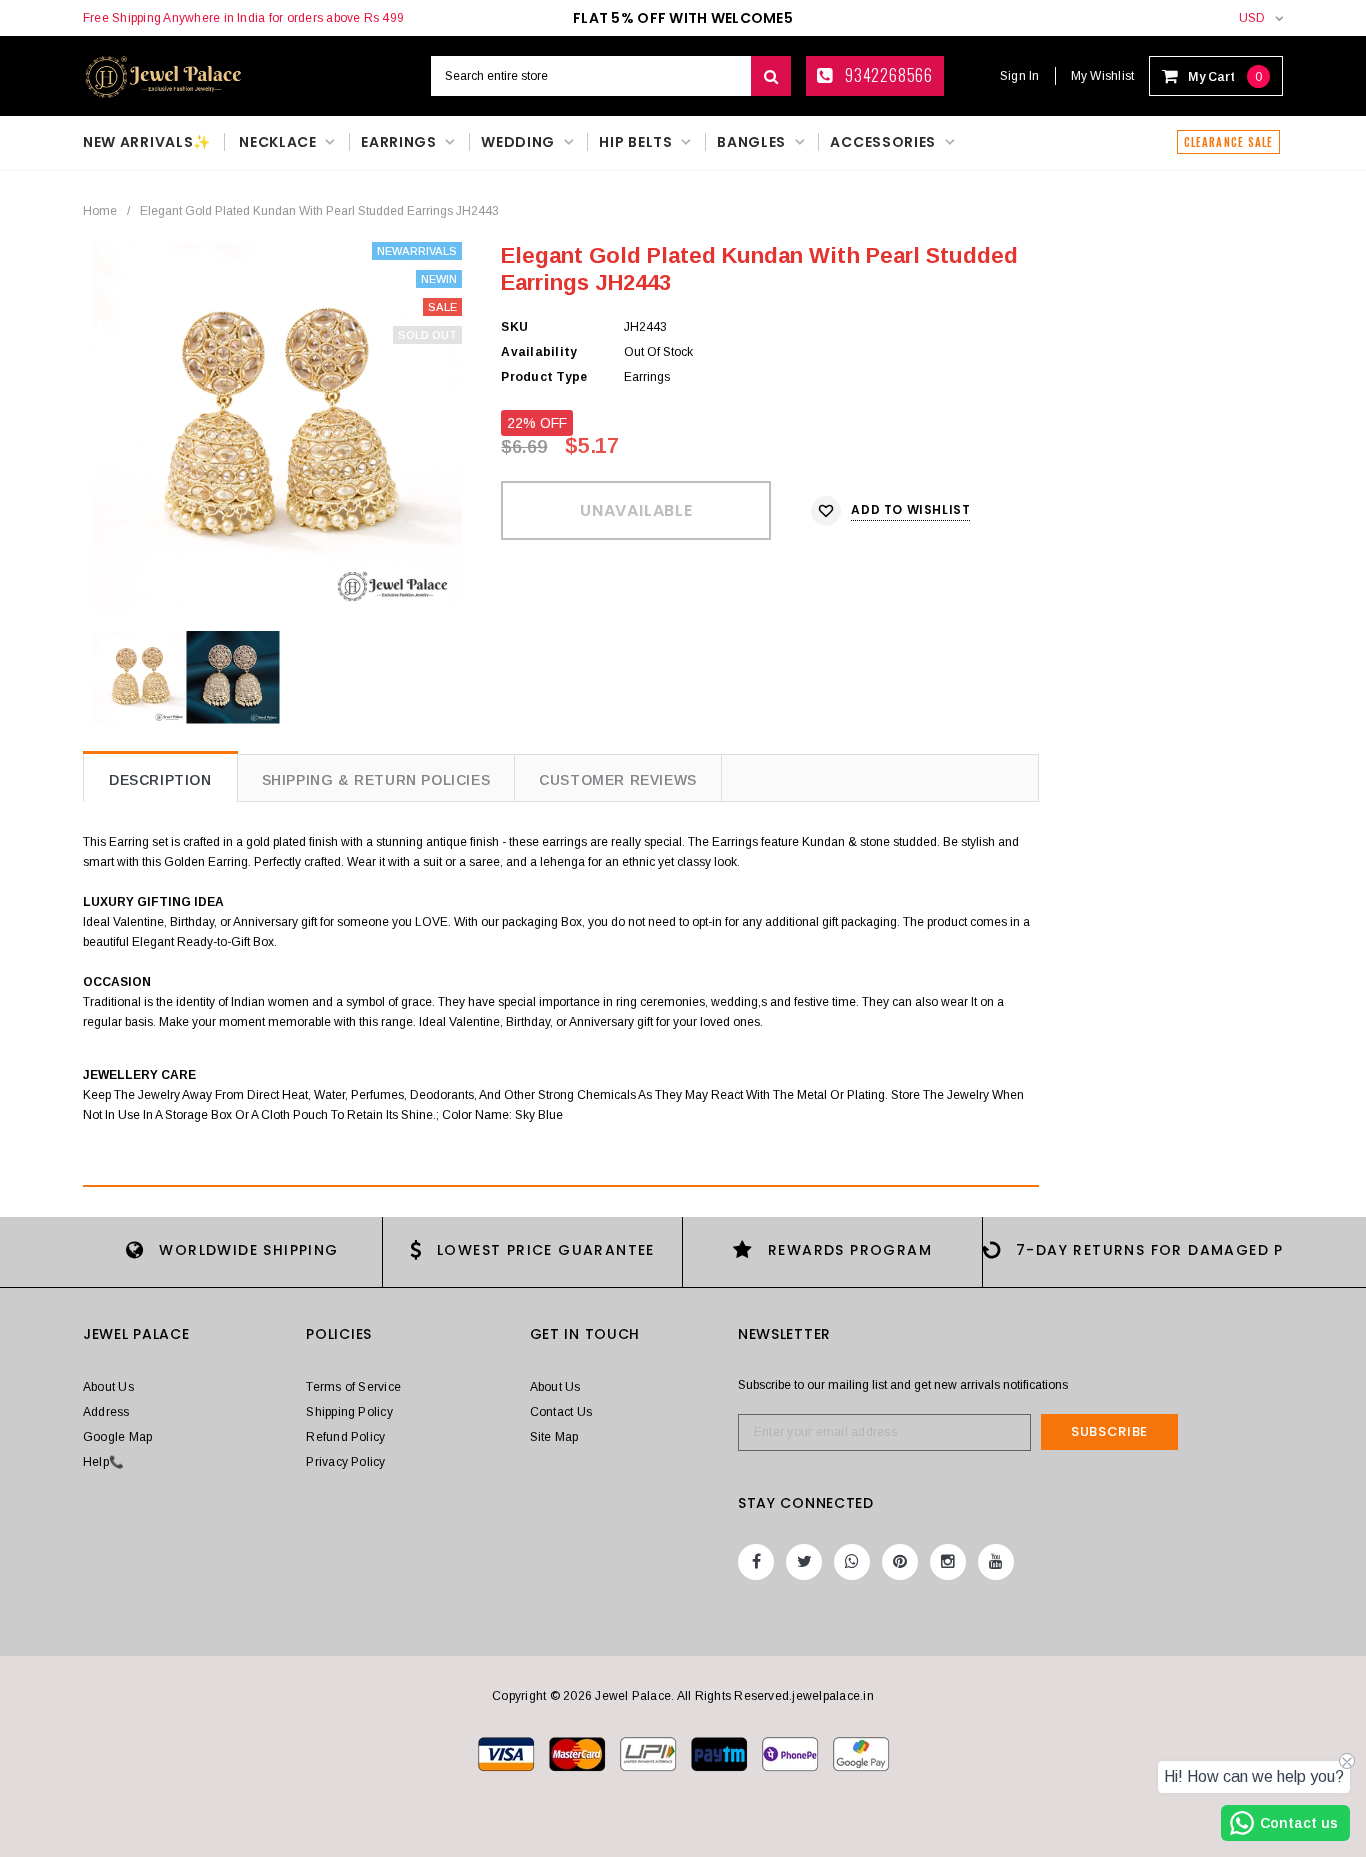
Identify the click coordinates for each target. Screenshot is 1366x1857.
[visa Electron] (578, 1753)
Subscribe (1109, 1431)
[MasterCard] (649, 1753)
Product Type (544, 377)
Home (100, 211)
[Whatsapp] (852, 1562)
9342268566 (887, 75)
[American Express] (791, 1753)
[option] (277, 426)
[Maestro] (720, 1753)
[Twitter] (804, 1562)
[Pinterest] (900, 1562)
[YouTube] (996, 1562)
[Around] (861, 1753)
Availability (539, 352)
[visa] (507, 1753)
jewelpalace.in (832, 1696)
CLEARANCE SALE (1228, 142)
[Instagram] (948, 1562)
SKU (514, 327)
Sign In (1020, 76)
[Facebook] (756, 1562)
